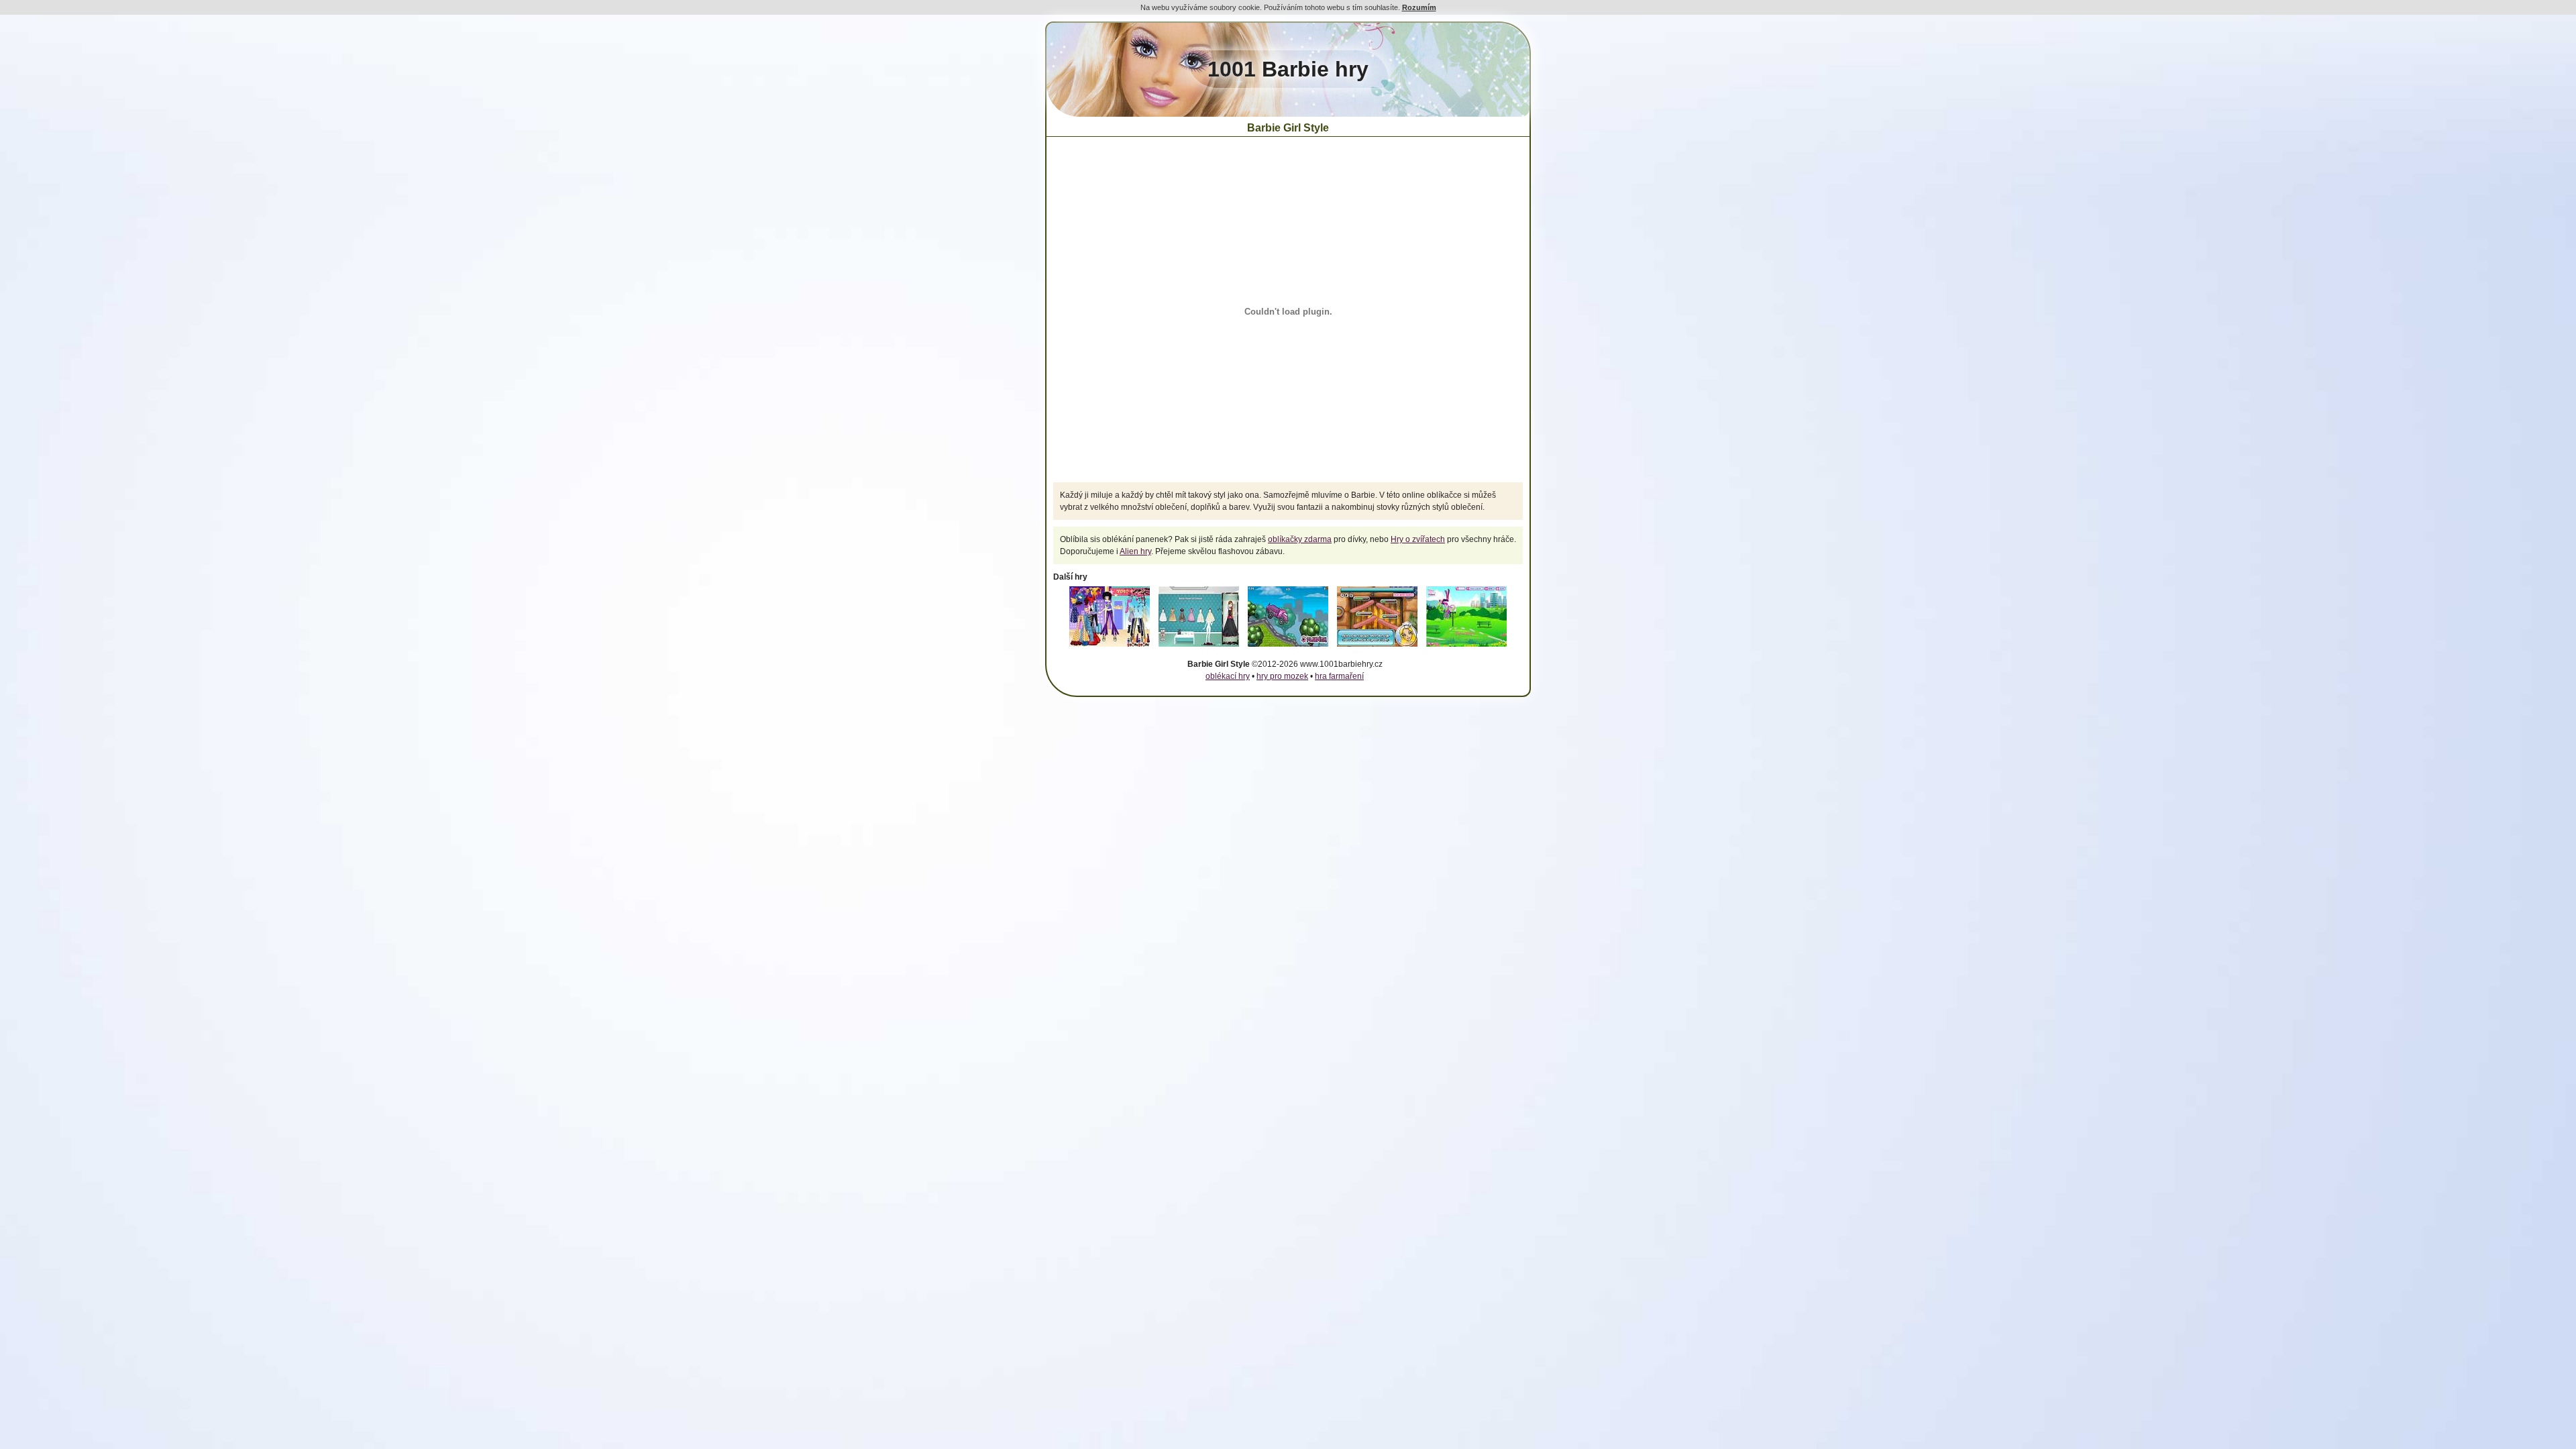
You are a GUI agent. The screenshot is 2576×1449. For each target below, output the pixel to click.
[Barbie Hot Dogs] (1377, 647)
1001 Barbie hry (1288, 69)
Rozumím (1419, 7)
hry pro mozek (1282, 676)
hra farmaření (1339, 676)
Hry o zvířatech (1418, 539)
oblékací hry (1228, 676)
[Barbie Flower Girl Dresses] (1199, 647)
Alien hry (1135, 551)
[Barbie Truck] (1288, 647)
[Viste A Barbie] (1110, 647)
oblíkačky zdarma (1300, 539)
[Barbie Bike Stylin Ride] (1466, 647)
